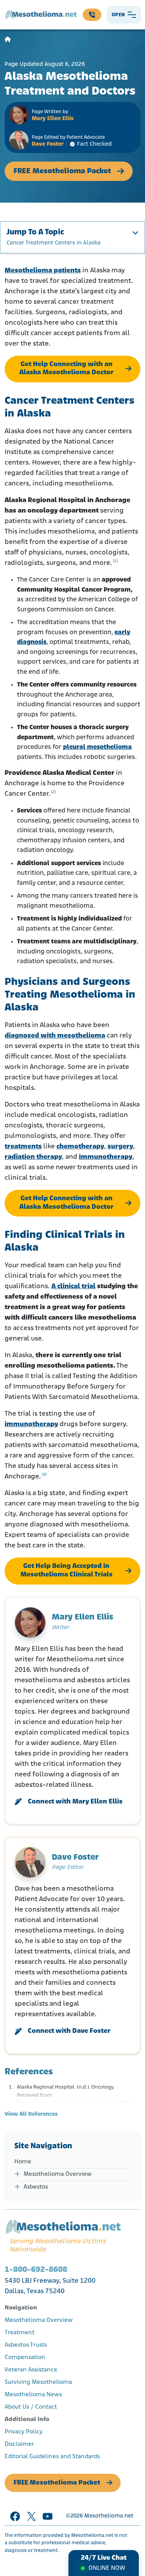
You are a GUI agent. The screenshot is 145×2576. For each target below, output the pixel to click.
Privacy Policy (24, 2432)
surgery (120, 1147)
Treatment (20, 2333)
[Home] (8, 40)
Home (23, 2162)
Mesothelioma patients (43, 271)
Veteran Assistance (31, 2370)
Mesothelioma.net (109, 2516)
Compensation (25, 2357)
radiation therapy (33, 1157)
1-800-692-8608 (36, 2270)
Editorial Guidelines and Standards (52, 2457)
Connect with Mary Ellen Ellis (75, 1802)
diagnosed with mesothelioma (55, 1036)
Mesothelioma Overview (58, 2174)
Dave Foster (48, 144)
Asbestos (36, 2187)
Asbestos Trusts (26, 2345)
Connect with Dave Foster (69, 2031)
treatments (23, 1147)
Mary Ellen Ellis (53, 119)
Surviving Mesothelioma (38, 2382)
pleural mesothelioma (97, 747)
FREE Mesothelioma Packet (62, 171)
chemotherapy (80, 1147)
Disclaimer (19, 2444)
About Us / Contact (31, 2407)
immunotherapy (106, 1157)
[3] (44, 1475)
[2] (53, 792)
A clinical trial (73, 1287)
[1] (115, 561)
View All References (31, 2114)
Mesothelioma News (33, 2395)
